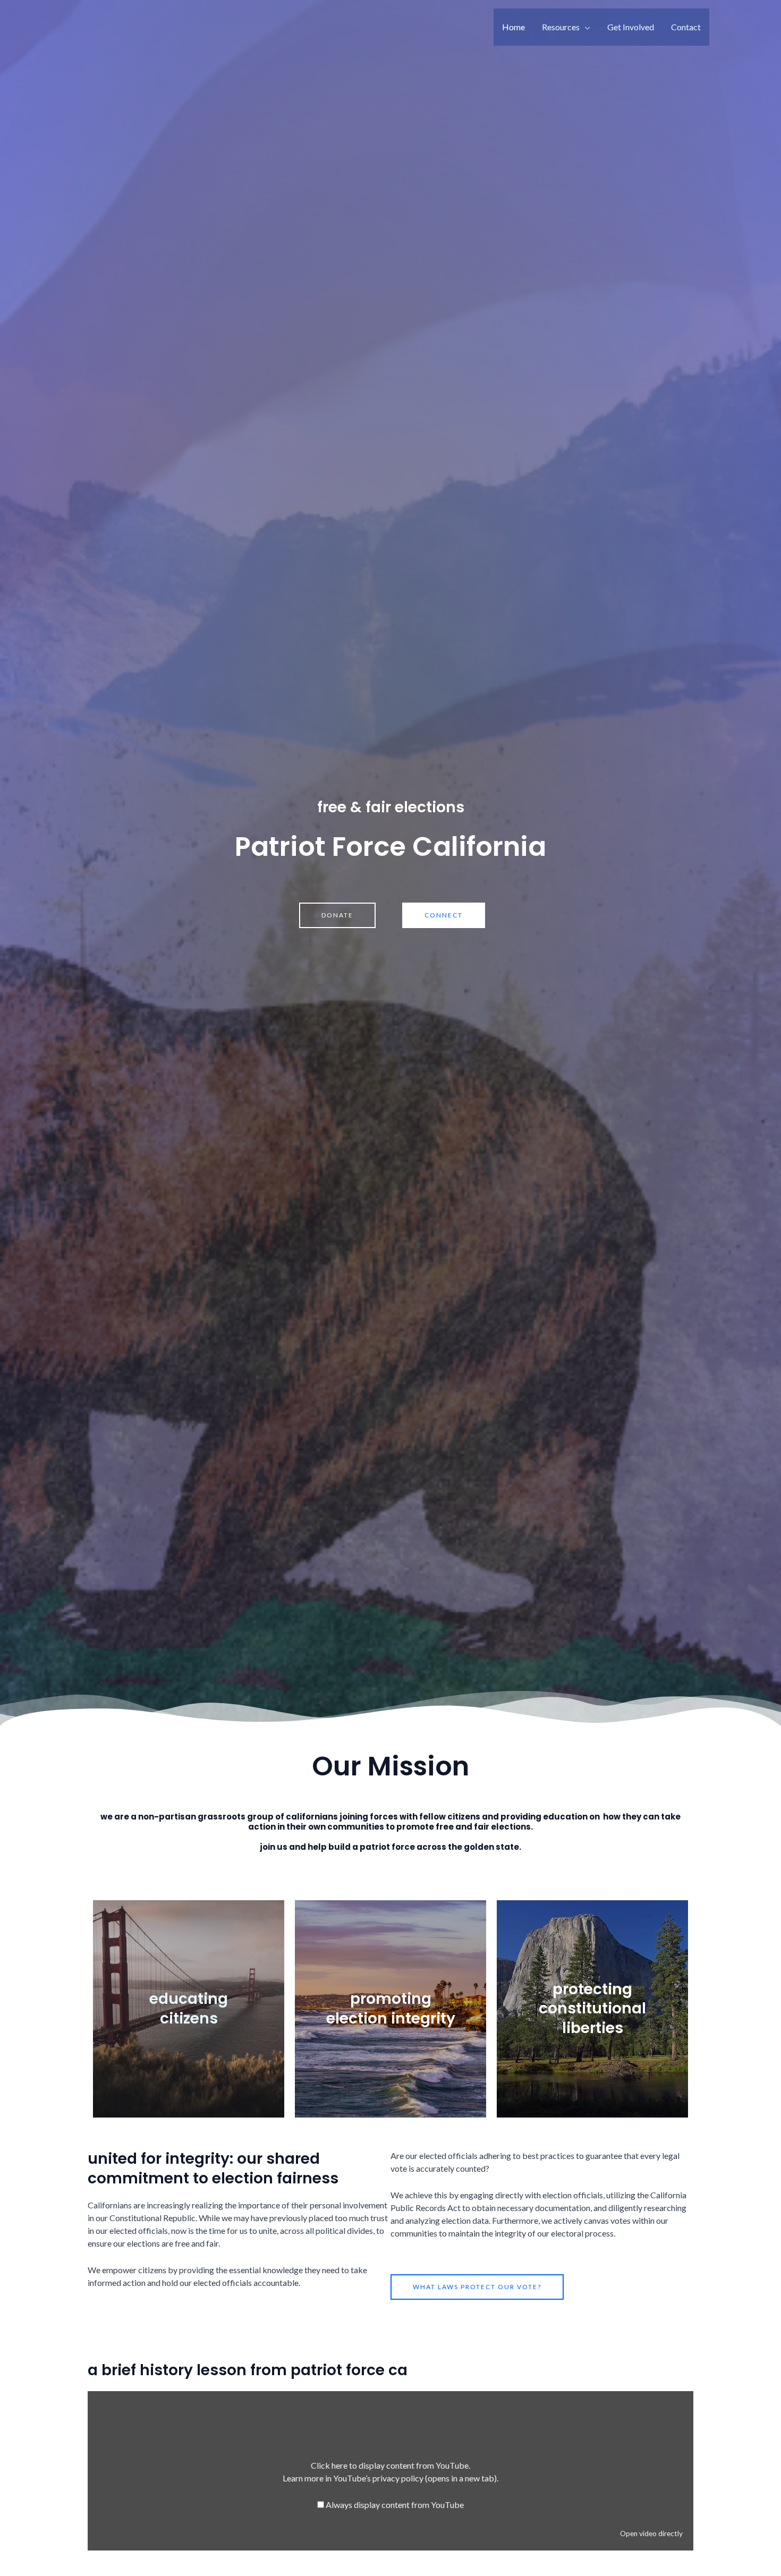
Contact (686, 27)
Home (513, 27)
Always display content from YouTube (395, 2505)
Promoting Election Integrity (391, 2008)
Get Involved (631, 27)
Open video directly (651, 2534)
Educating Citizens (189, 2008)
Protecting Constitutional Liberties (592, 2009)
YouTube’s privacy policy (415, 2478)
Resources (561, 27)
